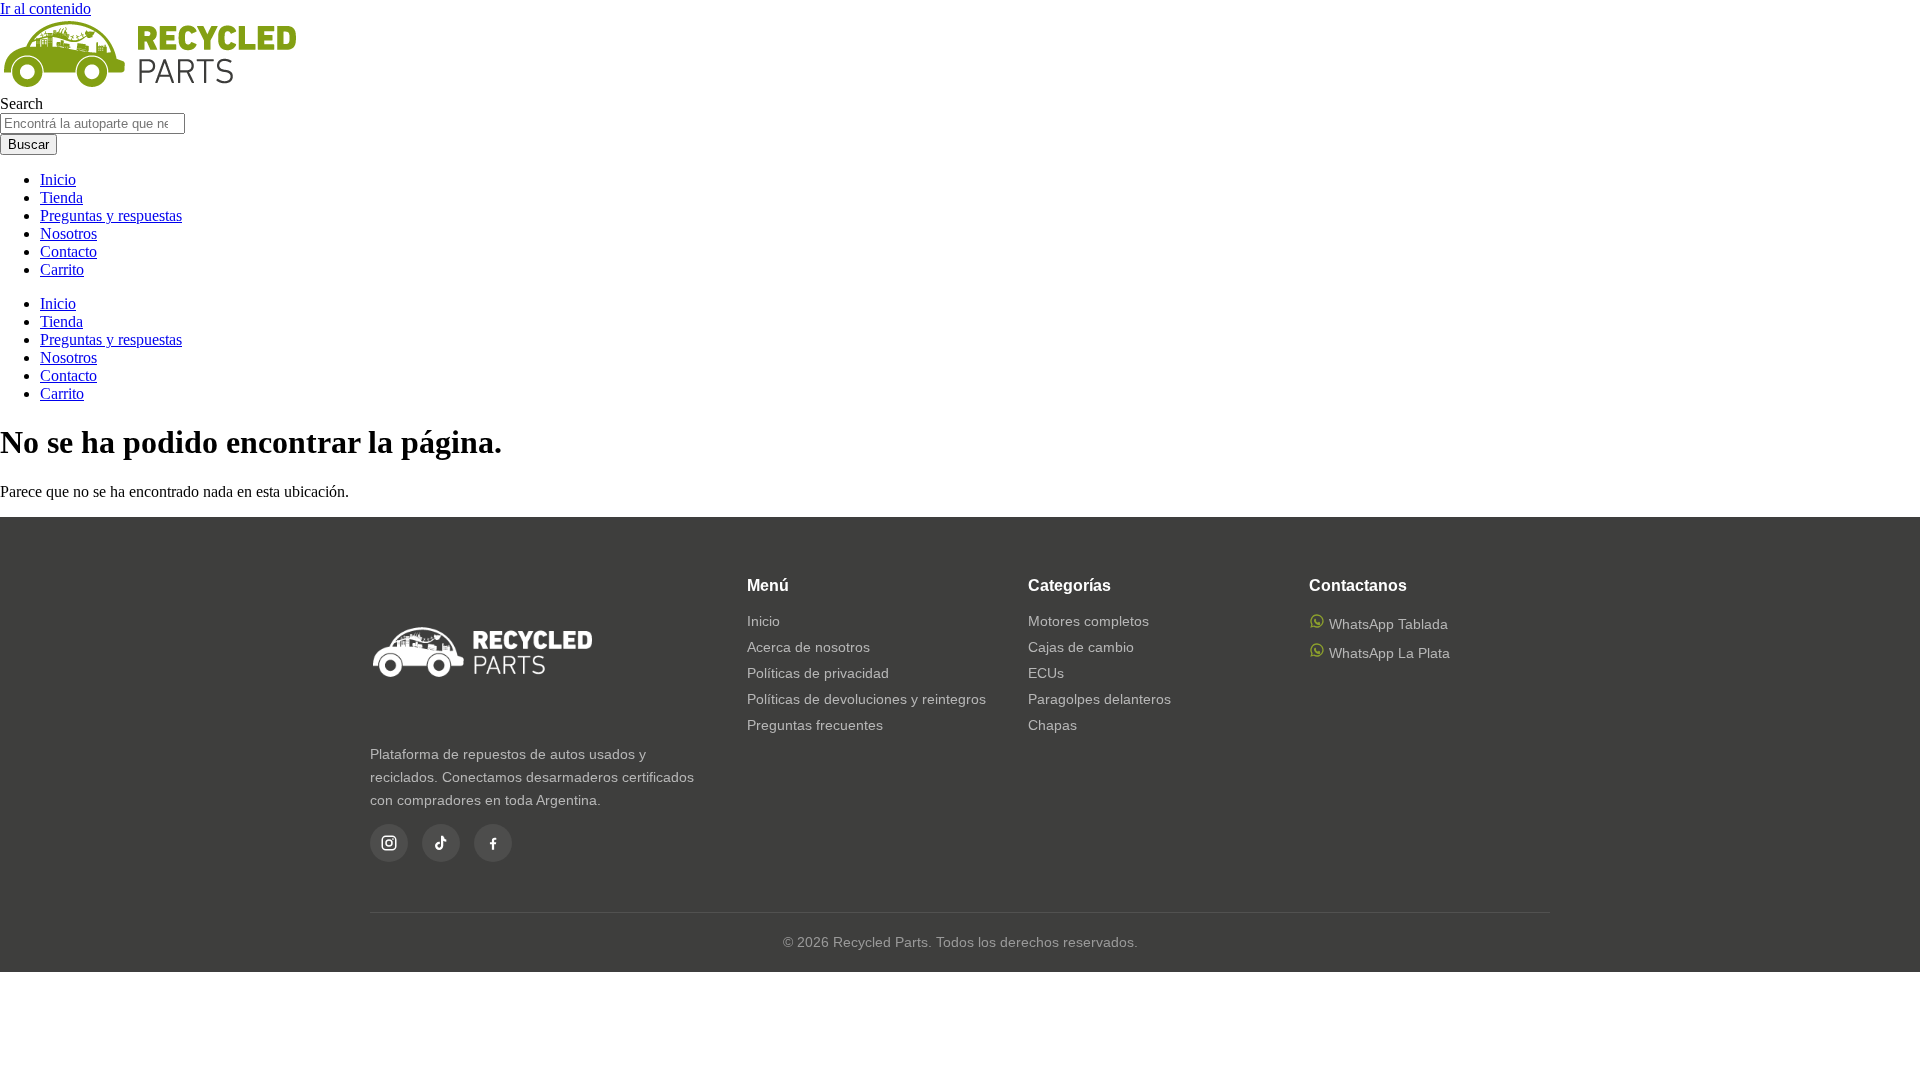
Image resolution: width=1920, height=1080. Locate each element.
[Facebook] (493, 843)
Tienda (61, 197)
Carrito (62, 269)
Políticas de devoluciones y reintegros (866, 699)
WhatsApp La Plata (1387, 653)
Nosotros (68, 233)
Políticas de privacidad (818, 673)
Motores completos (1088, 621)
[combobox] (92, 123)
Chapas (1052, 725)
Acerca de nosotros (808, 647)
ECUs (1046, 673)
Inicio (58, 179)
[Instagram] (389, 843)
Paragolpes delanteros (1099, 699)
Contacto (68, 251)
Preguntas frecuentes (815, 725)
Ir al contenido (45, 8)
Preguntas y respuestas (111, 215)
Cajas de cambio (1081, 647)
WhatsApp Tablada (1386, 624)
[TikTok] (441, 843)
